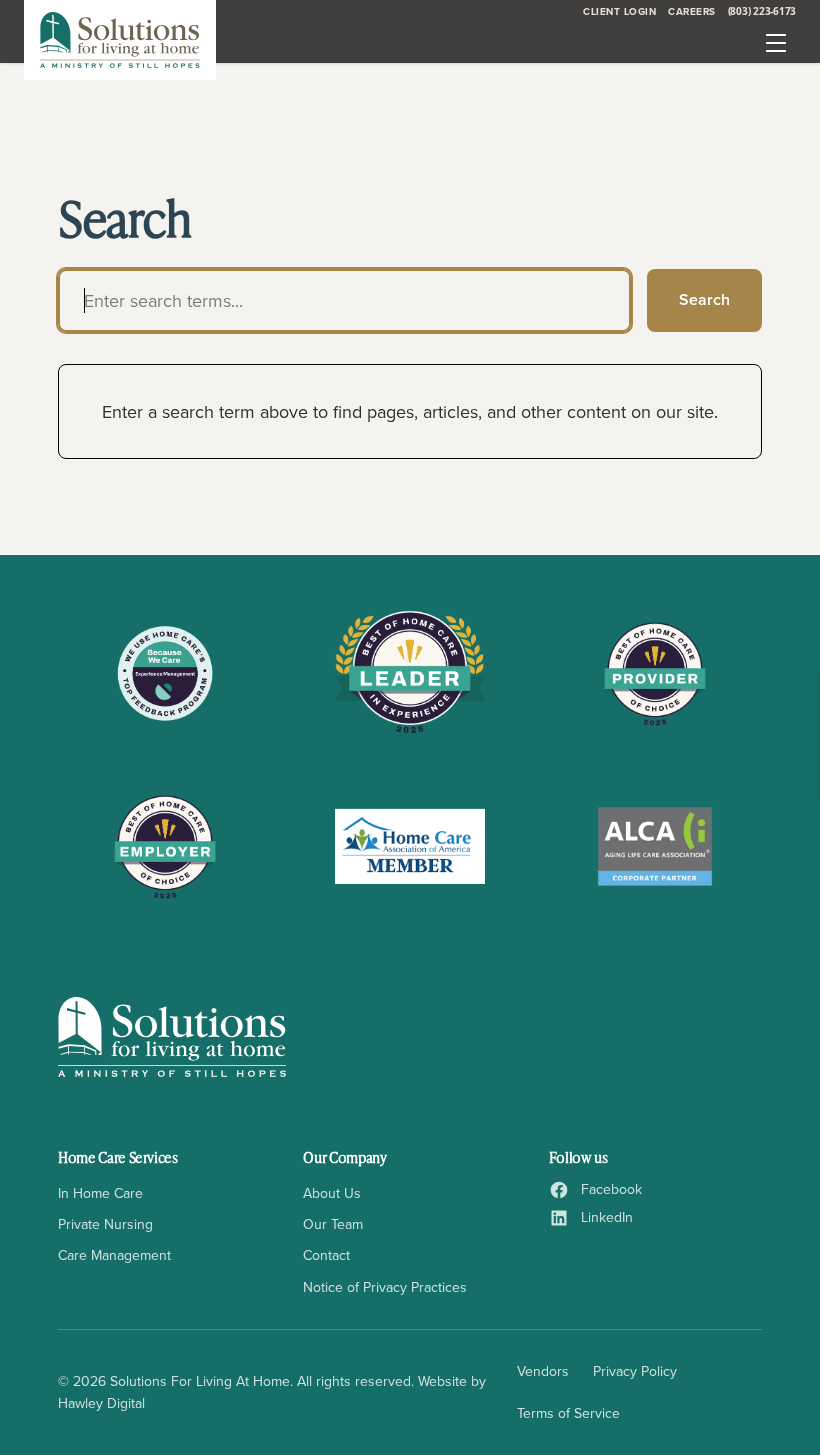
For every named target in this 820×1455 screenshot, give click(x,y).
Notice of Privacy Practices (385, 1287)
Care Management (114, 1255)
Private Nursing (105, 1224)
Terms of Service (568, 1413)
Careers (692, 11)
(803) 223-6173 (762, 11)
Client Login (619, 11)
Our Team (333, 1224)
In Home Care (100, 1193)
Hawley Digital (101, 1403)
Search (704, 299)
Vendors (543, 1371)
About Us (332, 1193)
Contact (326, 1255)
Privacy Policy (635, 1371)
